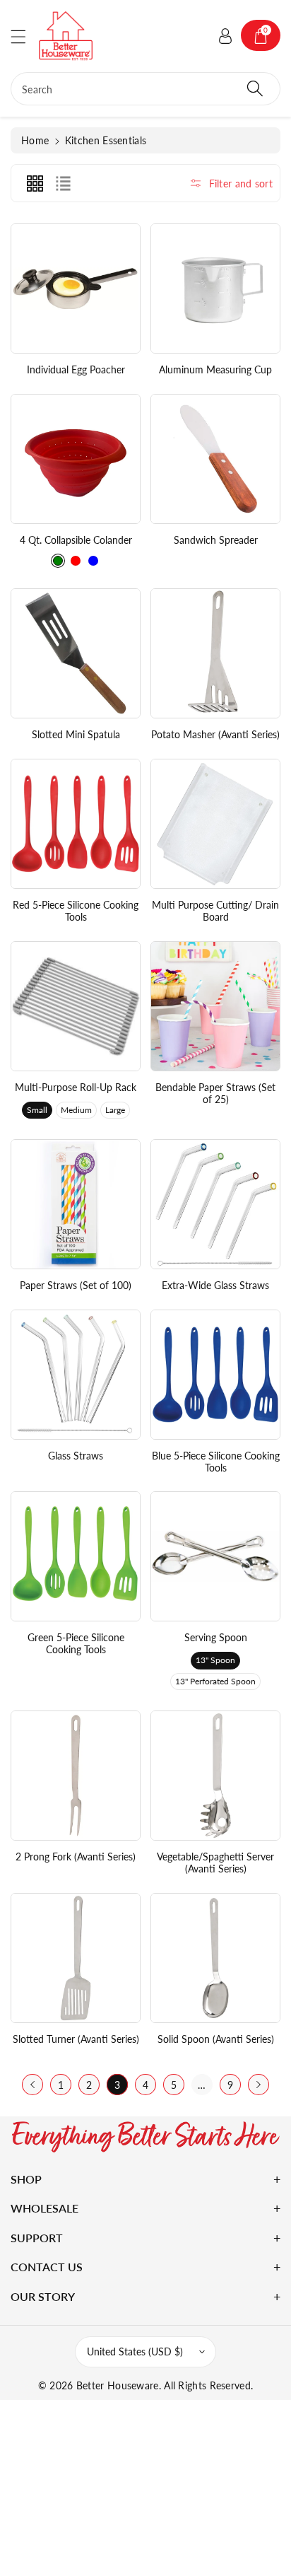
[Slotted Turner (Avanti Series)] (76, 1958)
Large (115, 1110)
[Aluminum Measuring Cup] (215, 289)
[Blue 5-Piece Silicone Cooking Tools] (215, 1375)
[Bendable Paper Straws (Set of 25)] (215, 1006)
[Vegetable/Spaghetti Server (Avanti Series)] (215, 1776)
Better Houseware (118, 2385)
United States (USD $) (135, 2351)
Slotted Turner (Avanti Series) (76, 2039)
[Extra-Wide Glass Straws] (215, 1204)
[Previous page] (32, 2085)
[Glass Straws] (76, 1375)
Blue (93, 561)
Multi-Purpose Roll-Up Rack (76, 1087)
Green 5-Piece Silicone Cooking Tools (76, 1643)
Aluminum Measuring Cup (215, 369)
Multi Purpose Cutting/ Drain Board (215, 911)
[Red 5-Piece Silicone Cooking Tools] (76, 824)
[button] (25, 36)
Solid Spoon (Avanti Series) (216, 2039)
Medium (76, 1110)
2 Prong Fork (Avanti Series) (76, 1857)
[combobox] (145, 89)
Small (37, 1110)
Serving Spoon (216, 1637)
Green (58, 561)
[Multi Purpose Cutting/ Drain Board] (215, 824)
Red (76, 561)
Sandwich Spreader (216, 540)
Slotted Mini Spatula (76, 734)
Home (35, 140)
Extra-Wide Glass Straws (215, 1285)
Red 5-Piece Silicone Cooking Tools (76, 911)
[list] (63, 183)
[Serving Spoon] (215, 1556)
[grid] (35, 183)
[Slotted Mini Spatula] (76, 653)
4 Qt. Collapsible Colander (76, 540)
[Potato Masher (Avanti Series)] (215, 653)
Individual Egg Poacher (76, 369)
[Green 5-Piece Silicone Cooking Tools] (76, 1556)
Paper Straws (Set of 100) (76, 1285)
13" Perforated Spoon (215, 1681)
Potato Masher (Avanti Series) (215, 734)
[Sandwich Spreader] (215, 459)
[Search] (255, 89)
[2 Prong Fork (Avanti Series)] (76, 1776)
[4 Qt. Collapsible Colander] (76, 459)
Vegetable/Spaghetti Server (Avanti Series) (215, 1863)
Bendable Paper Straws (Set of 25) (215, 1093)
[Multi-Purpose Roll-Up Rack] (76, 1006)
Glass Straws (76, 1456)
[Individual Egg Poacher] (76, 289)
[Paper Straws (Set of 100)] (76, 1204)
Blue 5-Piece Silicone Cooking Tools (216, 1462)
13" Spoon (215, 1660)
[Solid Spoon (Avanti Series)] (215, 1958)
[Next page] (259, 2085)
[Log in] (225, 35)
